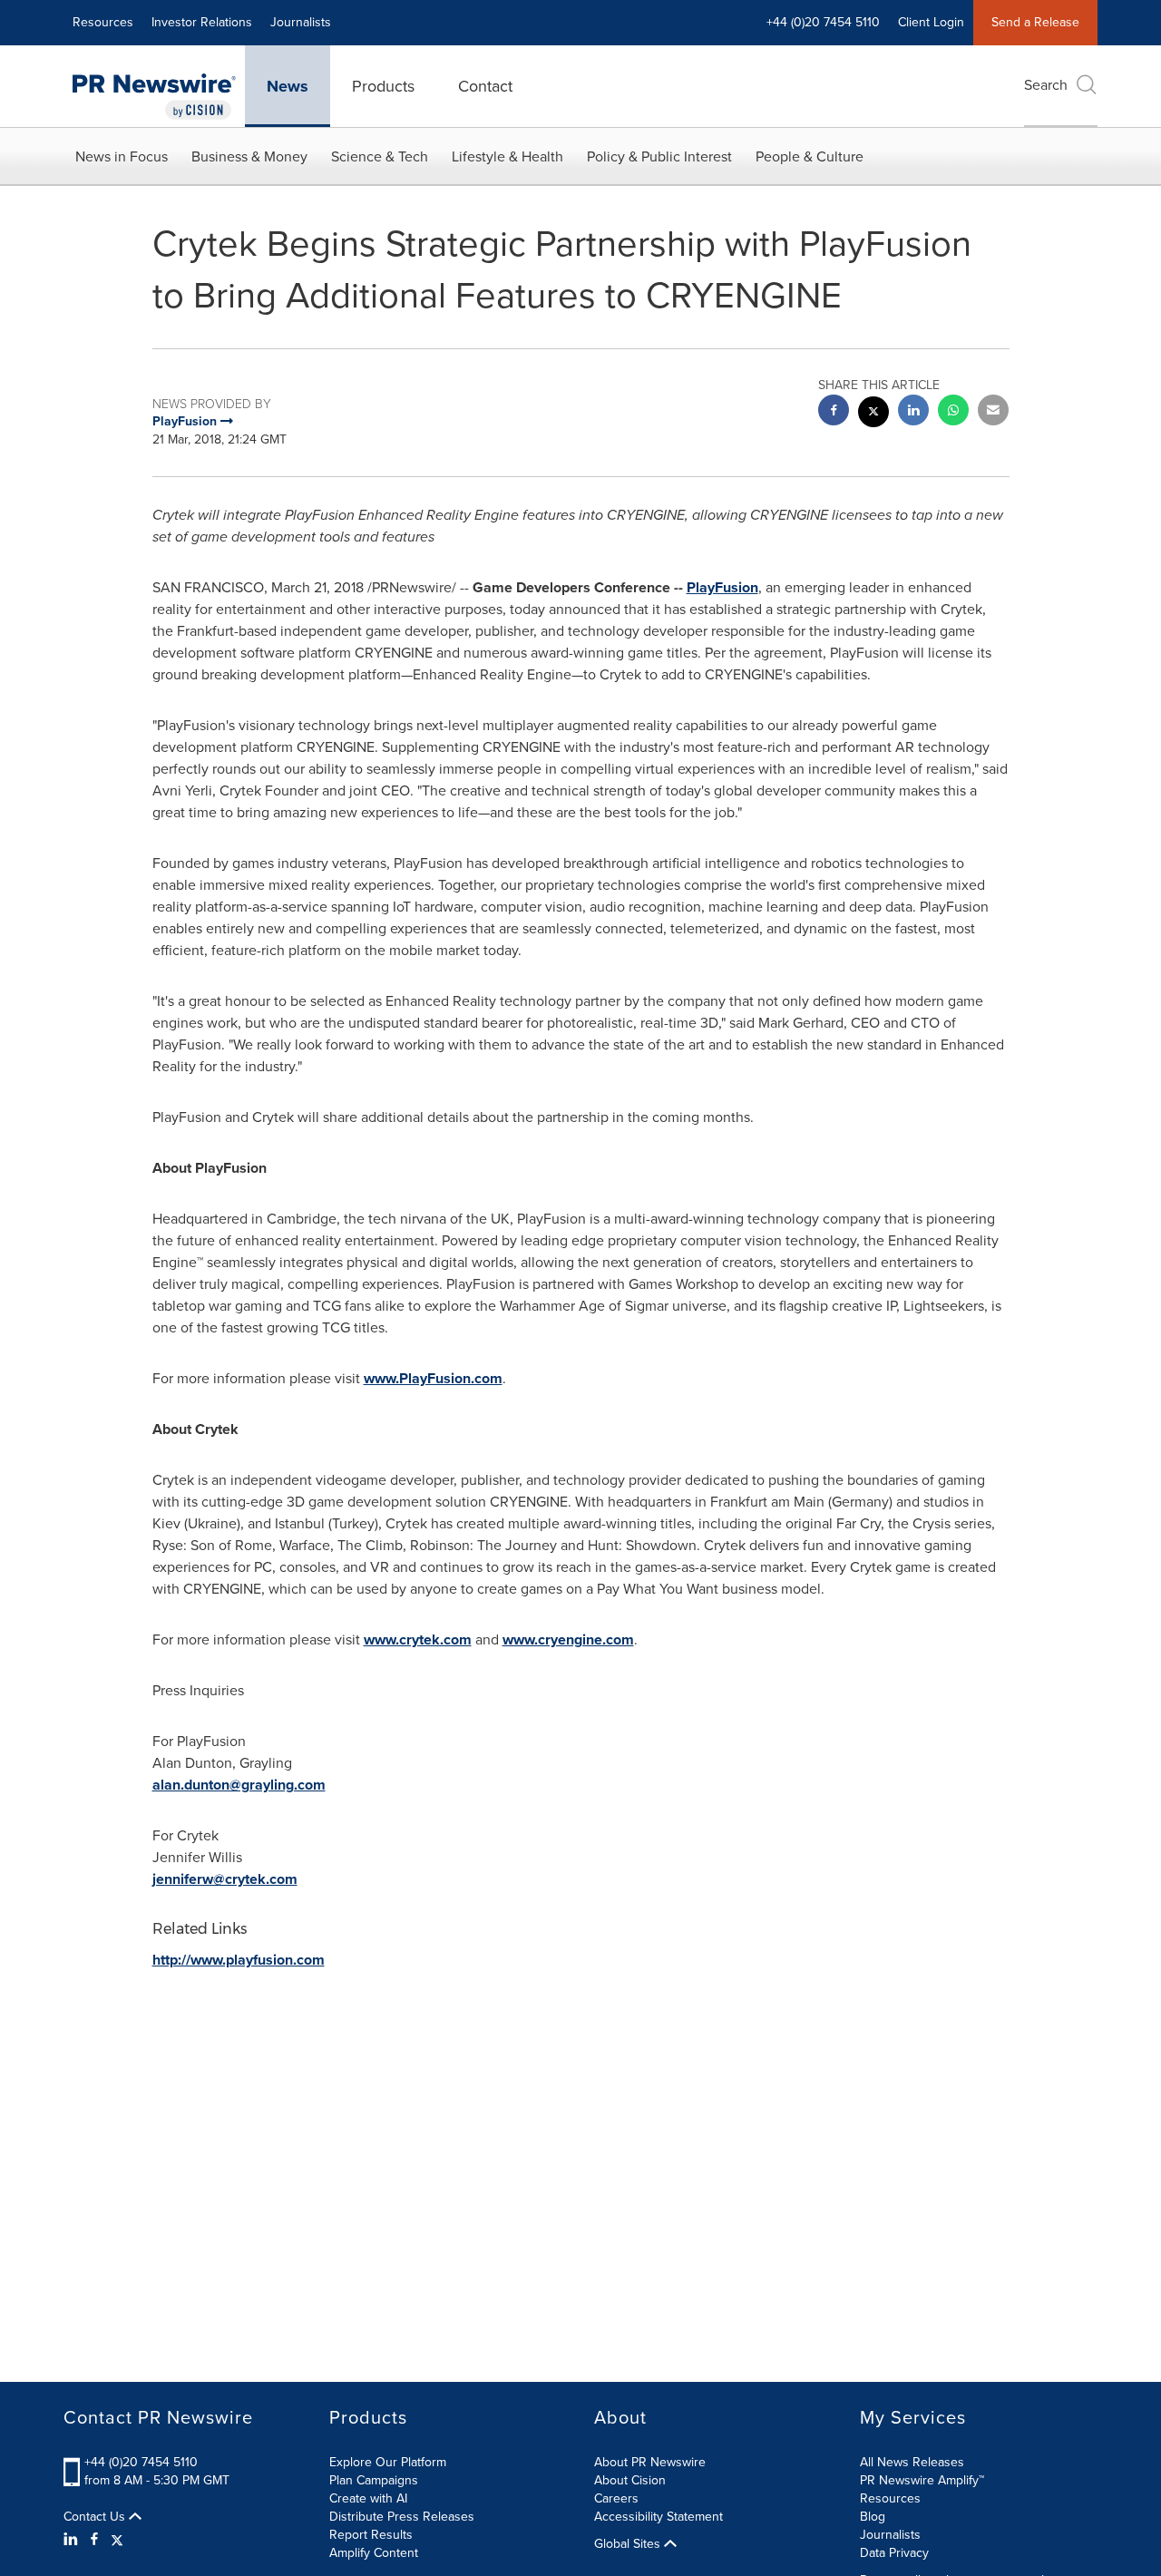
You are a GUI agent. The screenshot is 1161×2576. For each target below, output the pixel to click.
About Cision (630, 2480)
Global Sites (629, 2544)
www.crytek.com (418, 1639)
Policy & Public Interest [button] (659, 156)
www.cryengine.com (568, 1639)
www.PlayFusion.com (433, 1378)
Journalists (301, 22)
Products (383, 86)
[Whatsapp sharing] (953, 412)
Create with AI (368, 2498)
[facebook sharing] (834, 412)
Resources (103, 22)
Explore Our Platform (388, 2462)
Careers (616, 2498)
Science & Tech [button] (380, 156)
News (288, 86)
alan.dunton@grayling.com (239, 1785)
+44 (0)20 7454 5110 (141, 2462)
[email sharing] (993, 412)
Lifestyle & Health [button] (507, 156)
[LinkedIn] (73, 2540)
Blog (873, 2517)
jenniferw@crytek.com (225, 1879)
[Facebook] (94, 2540)
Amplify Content (374, 2553)
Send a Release (1035, 22)
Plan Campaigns (374, 2480)
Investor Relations (202, 22)
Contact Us (96, 2517)
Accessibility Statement (659, 2517)
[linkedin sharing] (913, 412)
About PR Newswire (650, 2462)
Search (1046, 85)
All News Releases (912, 2462)
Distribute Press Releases (402, 2517)
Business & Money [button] (249, 156)
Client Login (931, 22)
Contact (485, 86)
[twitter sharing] (873, 414)
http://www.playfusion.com (239, 1960)
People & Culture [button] (810, 156)
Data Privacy (894, 2553)
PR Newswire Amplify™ (922, 2480)
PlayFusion (722, 587)
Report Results (371, 2535)
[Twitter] (117, 2540)
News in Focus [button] (122, 156)
